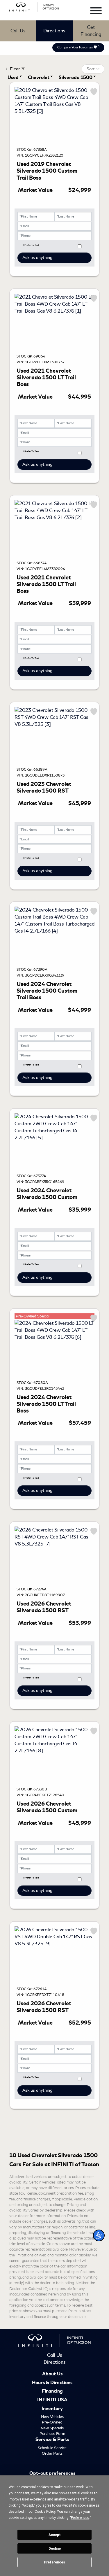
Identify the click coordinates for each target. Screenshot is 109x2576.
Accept (55, 2535)
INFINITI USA (52, 2400)
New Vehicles (52, 2417)
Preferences (54, 2562)
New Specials (52, 2428)
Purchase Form (52, 2434)
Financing (52, 2391)
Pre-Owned (52, 2422)
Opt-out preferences (52, 2474)
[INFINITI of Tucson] (34, 6)
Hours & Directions (52, 2383)
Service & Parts (52, 2440)
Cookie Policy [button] (45, 2512)
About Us (52, 2374)
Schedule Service (52, 2448)
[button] (99, 2235)
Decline (55, 2549)
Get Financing (91, 31)
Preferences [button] (80, 2518)
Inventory (52, 2409)
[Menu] (96, 12)
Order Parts (52, 2453)
